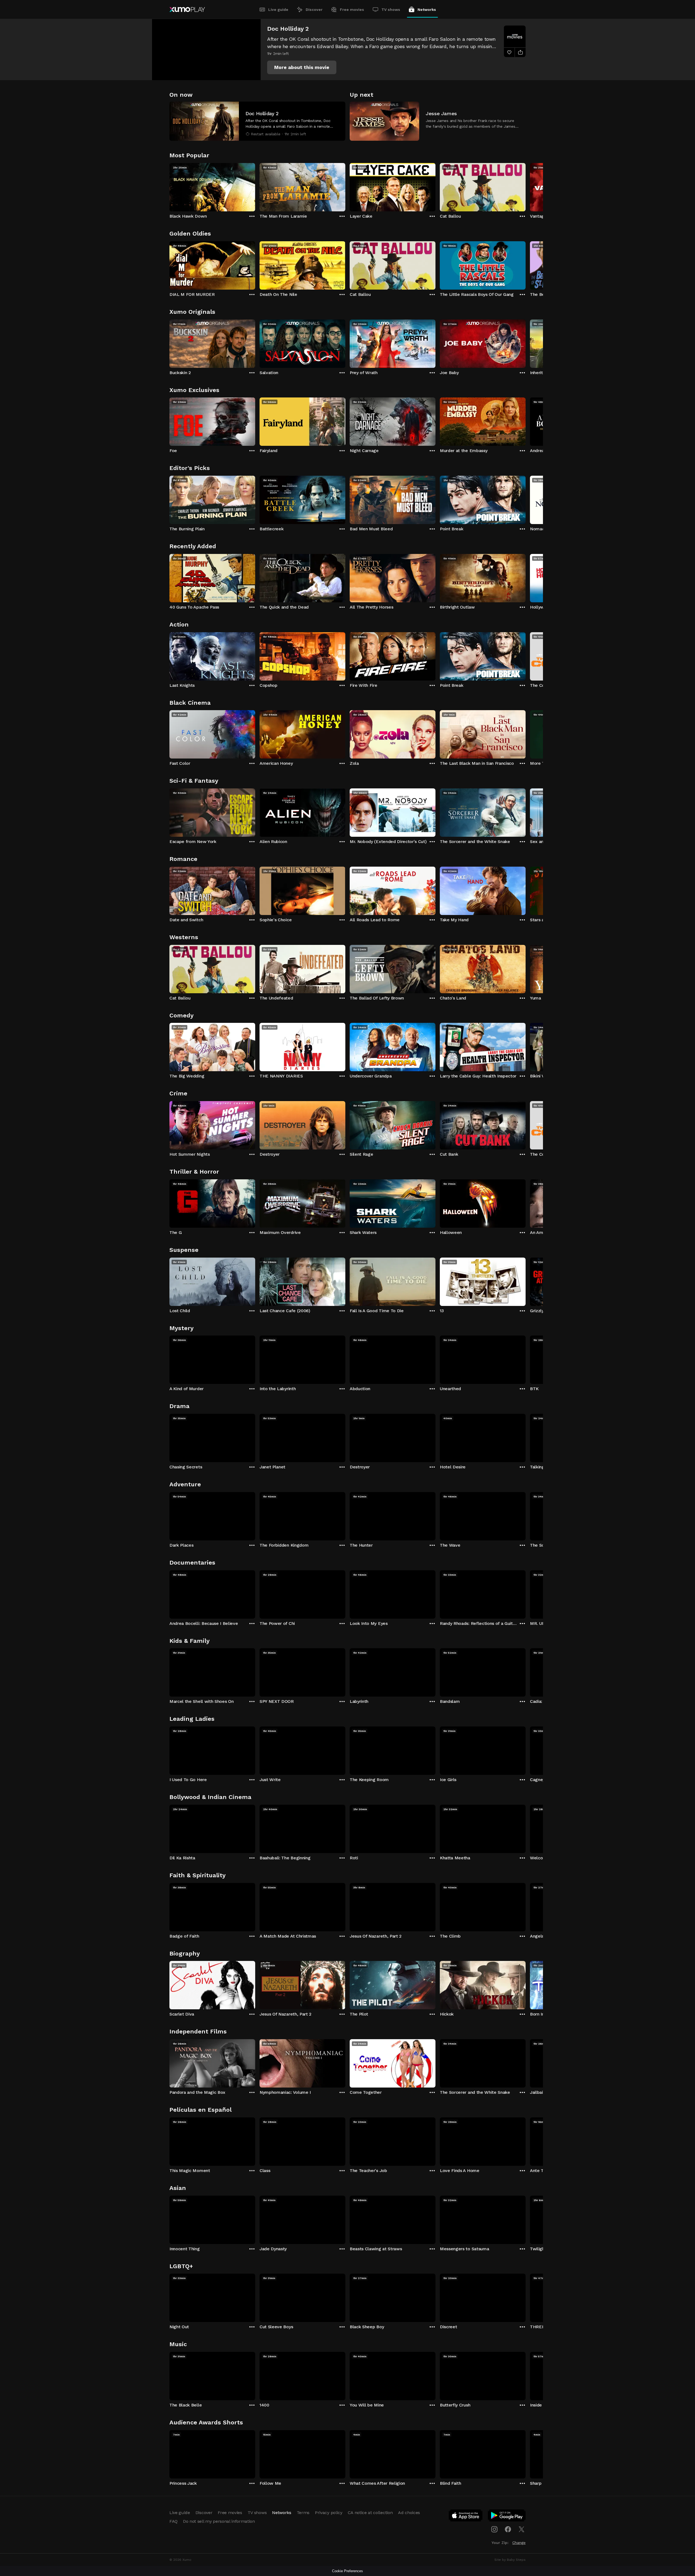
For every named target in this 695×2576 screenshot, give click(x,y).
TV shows (391, 10)
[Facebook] (508, 2529)
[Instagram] (494, 2529)
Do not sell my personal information (219, 2521)
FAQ (173, 2521)
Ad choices (409, 2513)
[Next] (526, 186)
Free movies (352, 10)
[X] (522, 2529)
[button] (302, 67)
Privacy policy (329, 2513)
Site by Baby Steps (510, 2560)
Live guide (278, 10)
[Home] (187, 10)
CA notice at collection (370, 2513)
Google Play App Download (507, 2517)
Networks (427, 10)
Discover (314, 10)
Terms (303, 2513)
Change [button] (519, 2543)
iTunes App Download (466, 2517)
